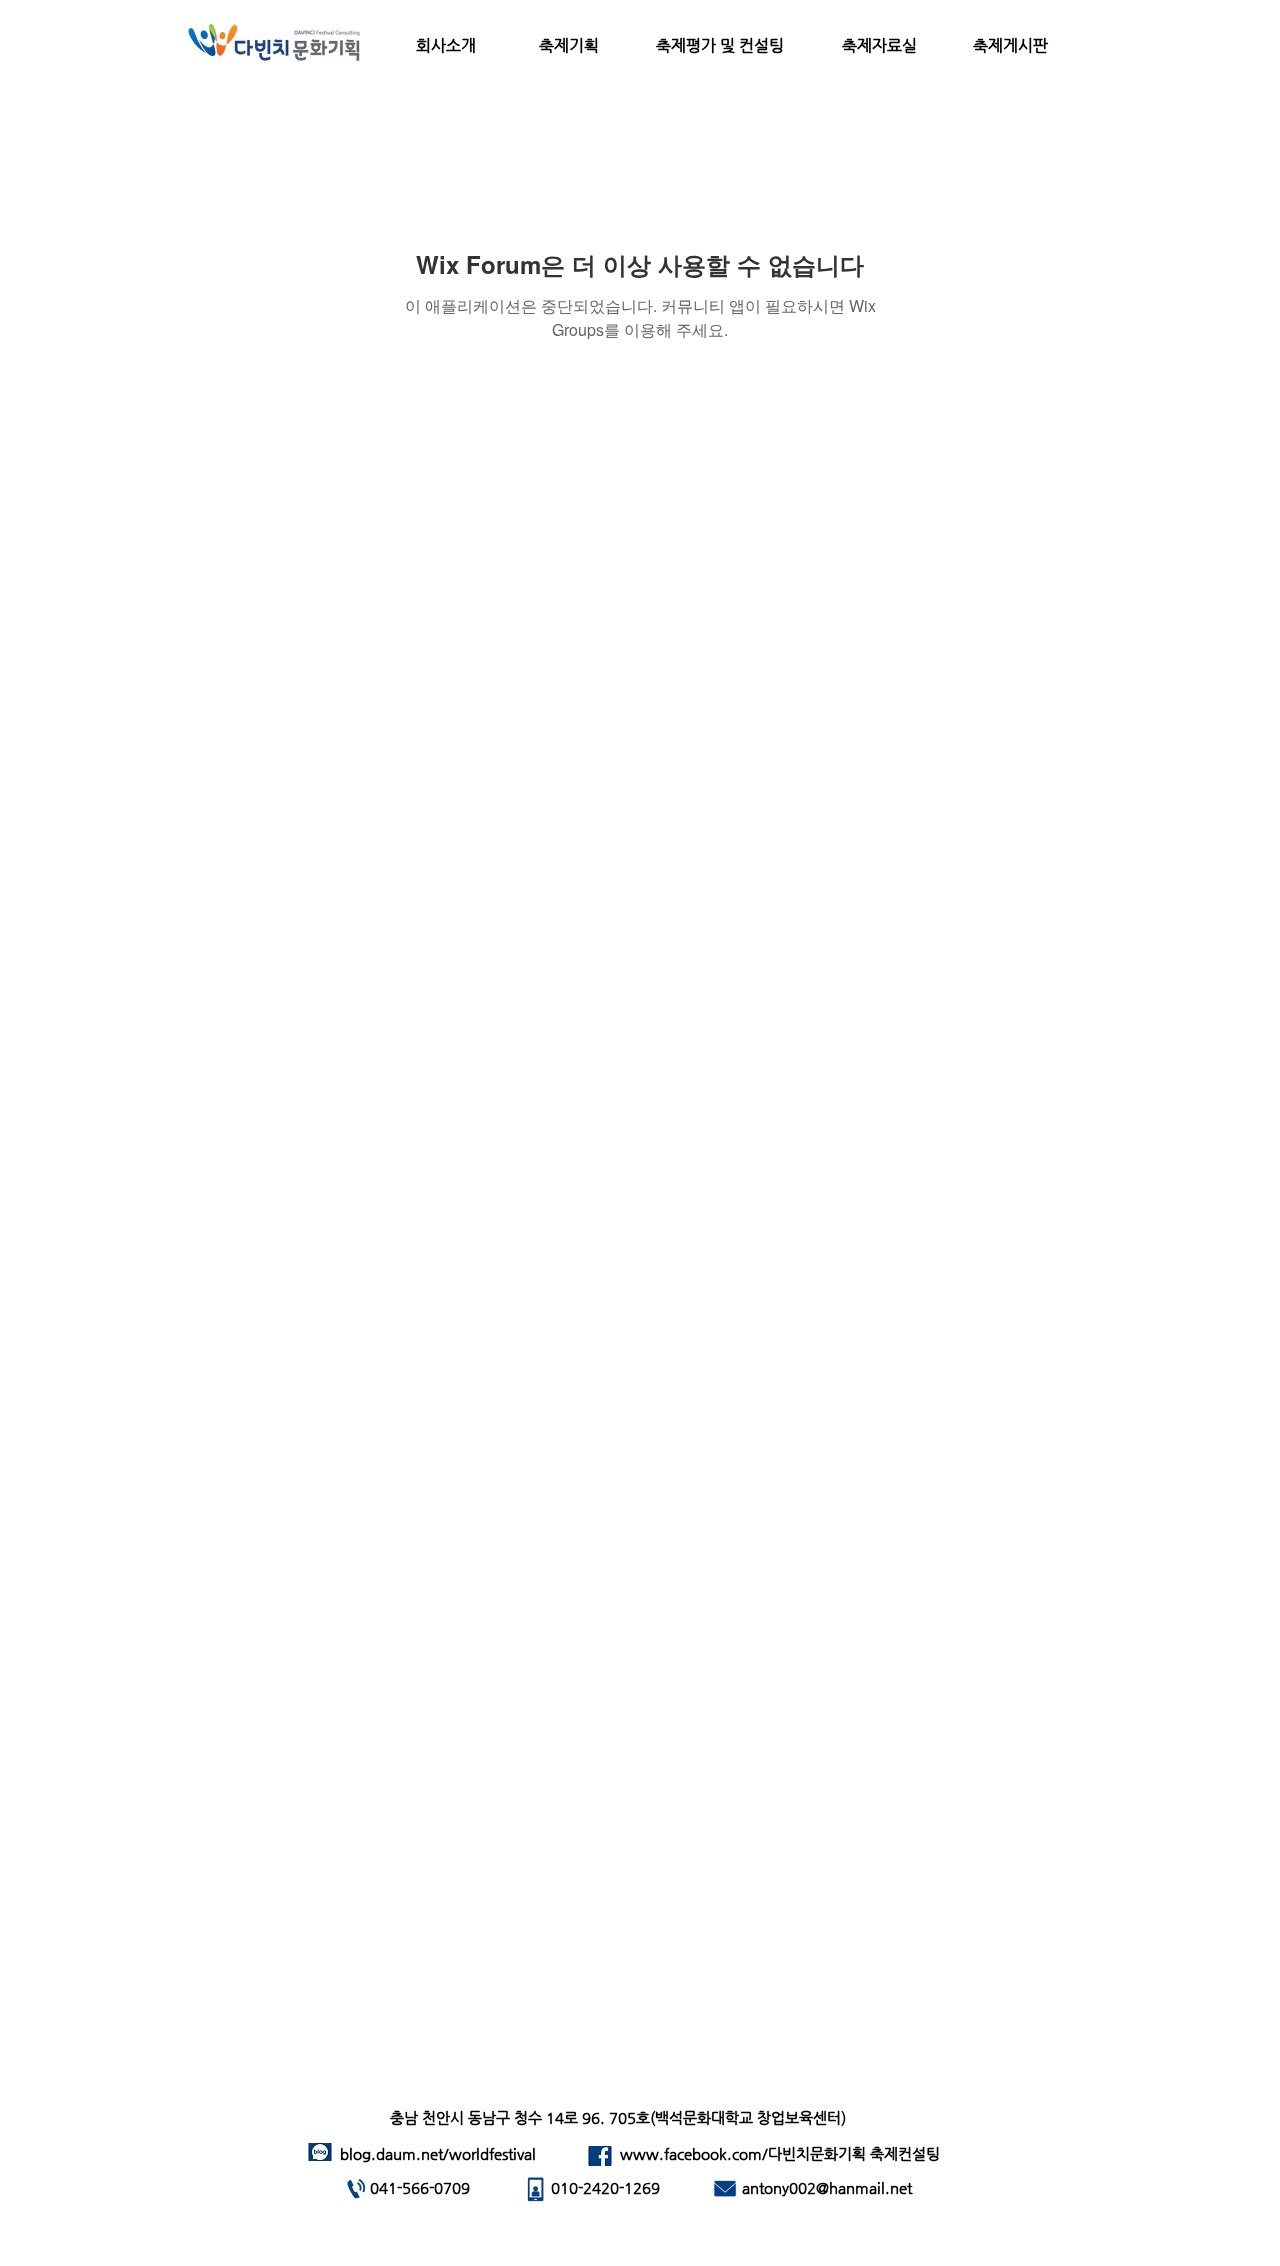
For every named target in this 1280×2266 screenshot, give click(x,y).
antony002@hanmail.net (827, 2187)
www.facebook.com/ (694, 2153)
